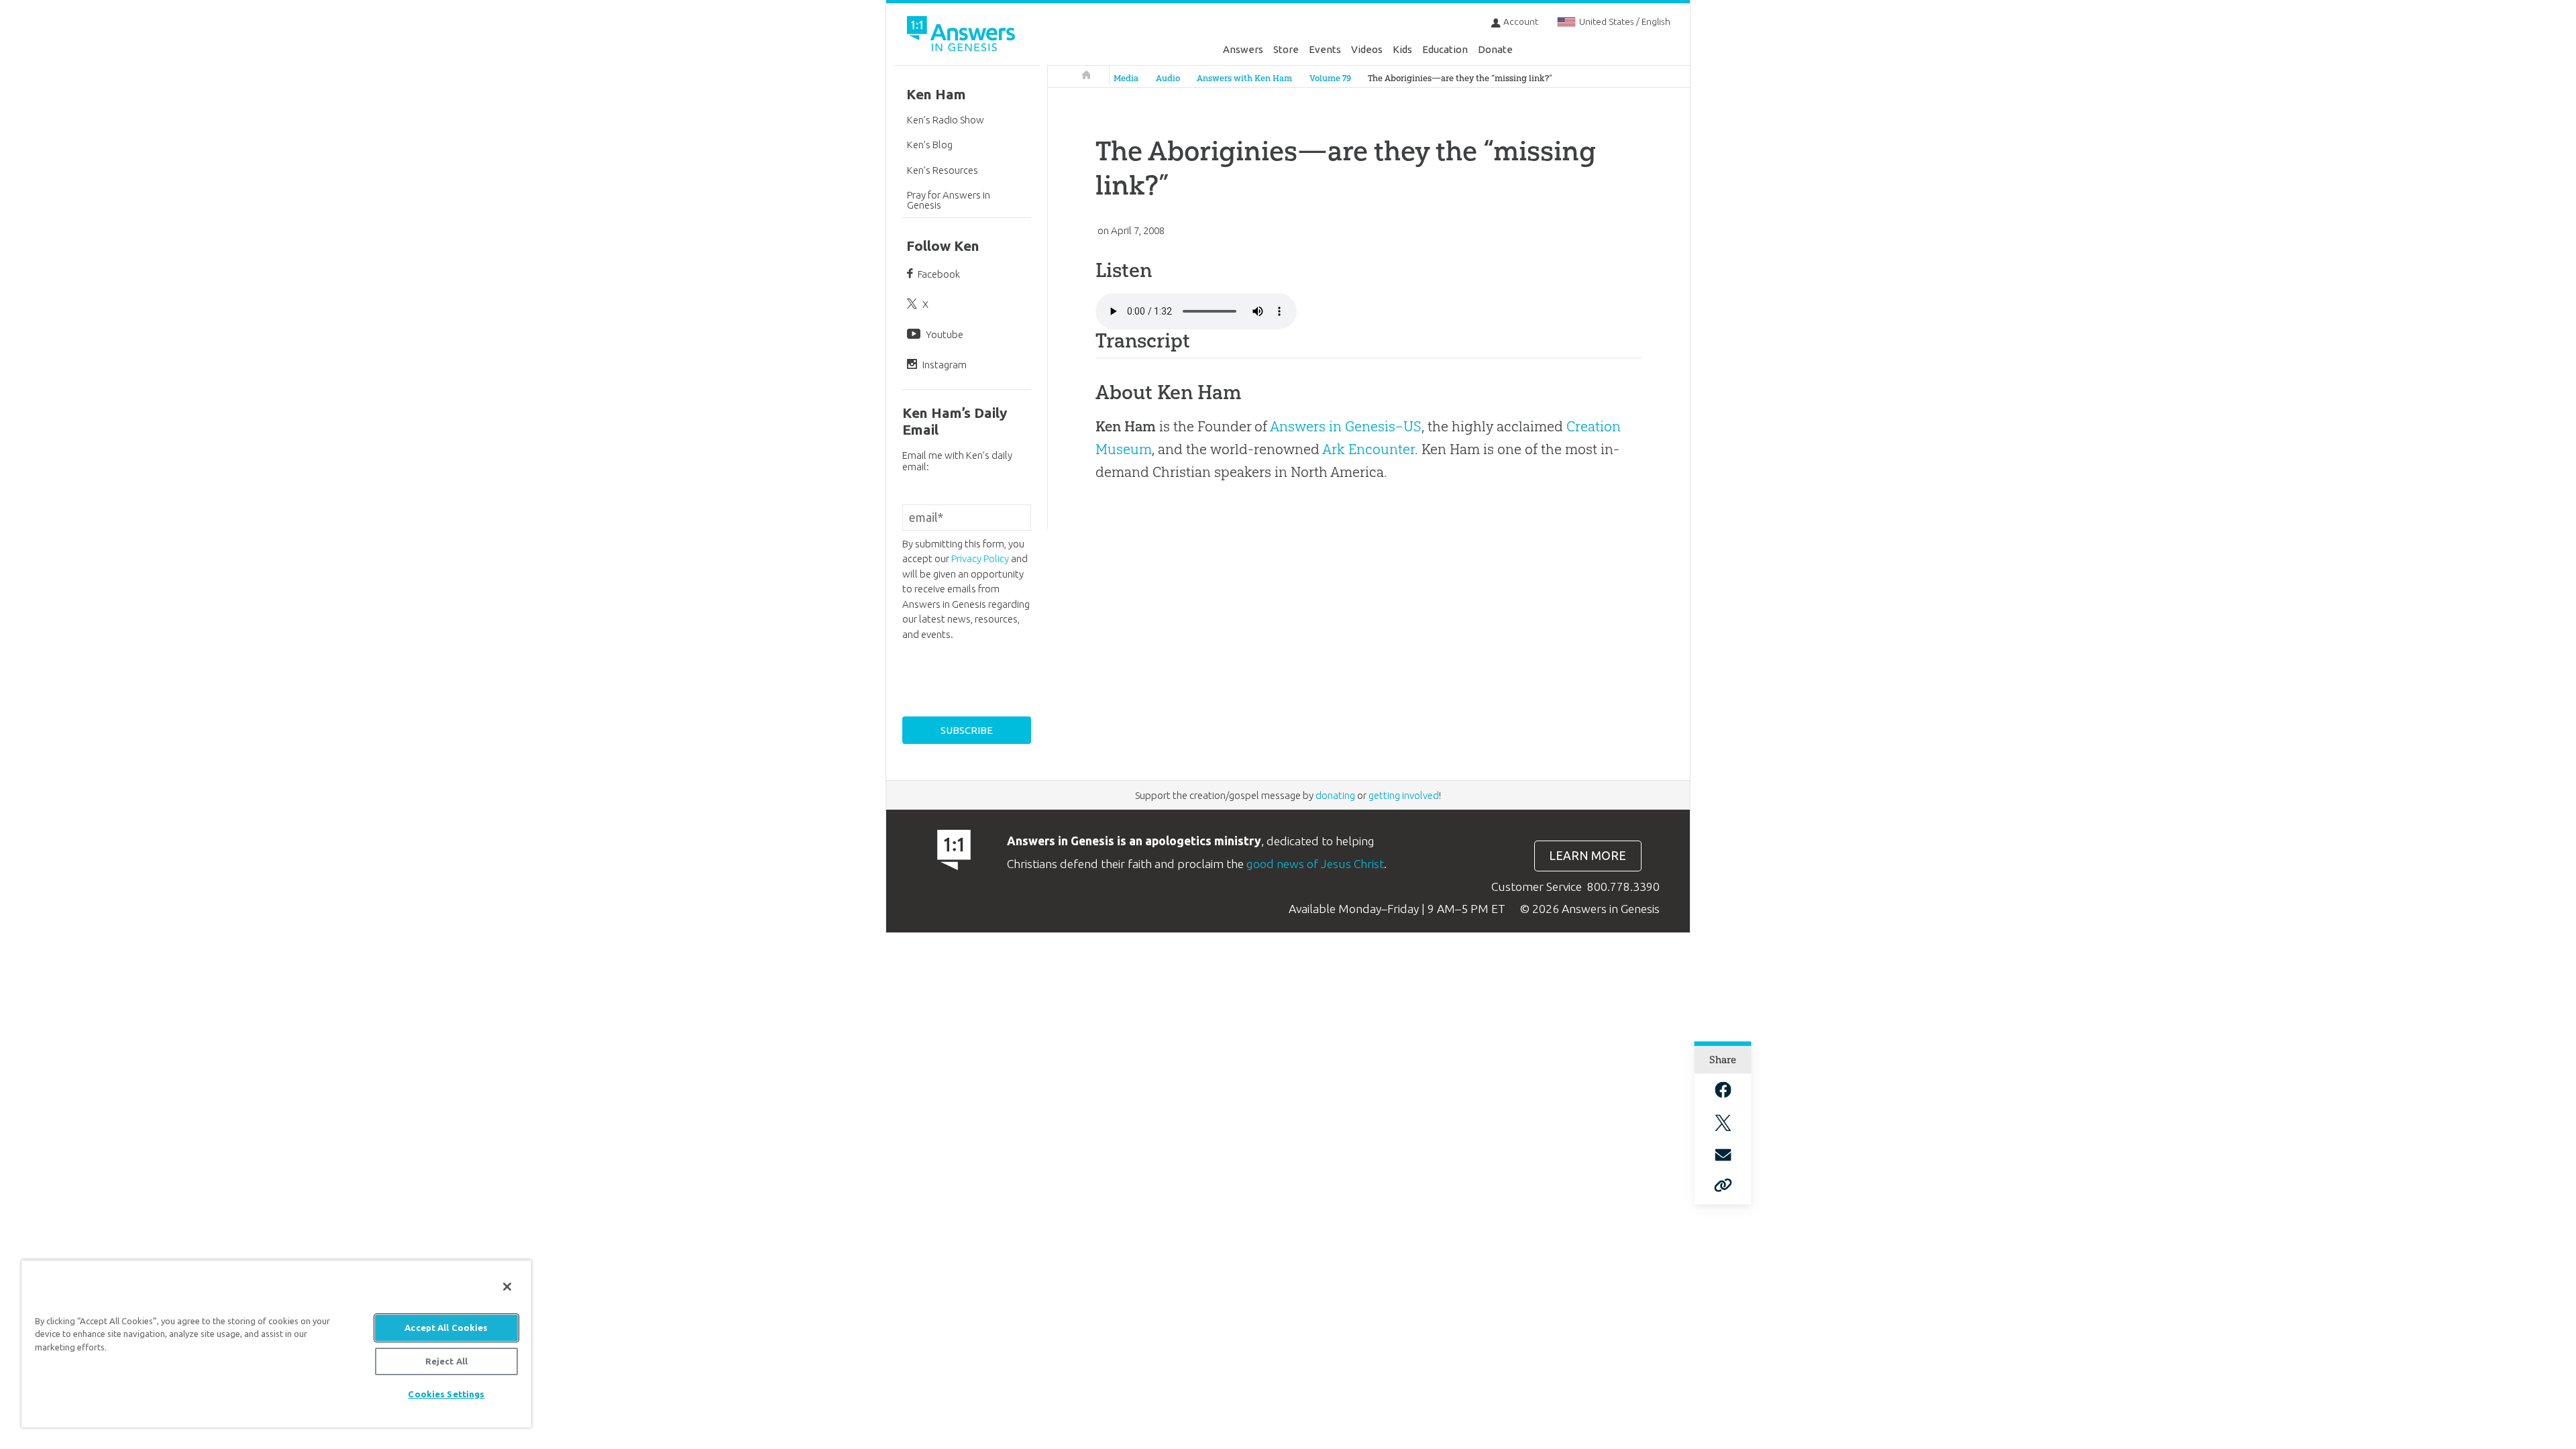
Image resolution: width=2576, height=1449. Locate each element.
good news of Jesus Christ (1315, 864)
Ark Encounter (1368, 449)
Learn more (1588, 856)
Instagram (945, 365)
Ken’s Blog (930, 145)
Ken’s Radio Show (946, 120)
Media (1126, 78)
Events (1325, 49)
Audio (1168, 78)
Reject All (446, 1361)
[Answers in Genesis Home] (963, 36)
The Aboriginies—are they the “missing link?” (1460, 78)
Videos (1367, 49)
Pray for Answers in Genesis (949, 200)
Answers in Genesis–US (1346, 426)
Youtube (945, 334)
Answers (1243, 49)
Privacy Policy (980, 558)
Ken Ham (936, 94)
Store (1286, 49)
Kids (1402, 49)
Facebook (939, 274)
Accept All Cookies (446, 1328)
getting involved (1404, 795)
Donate (1495, 49)
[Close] (507, 1287)
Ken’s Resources (943, 170)
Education (1445, 49)
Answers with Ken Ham (1244, 78)
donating (1335, 795)
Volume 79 (1330, 78)
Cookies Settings (446, 1394)
